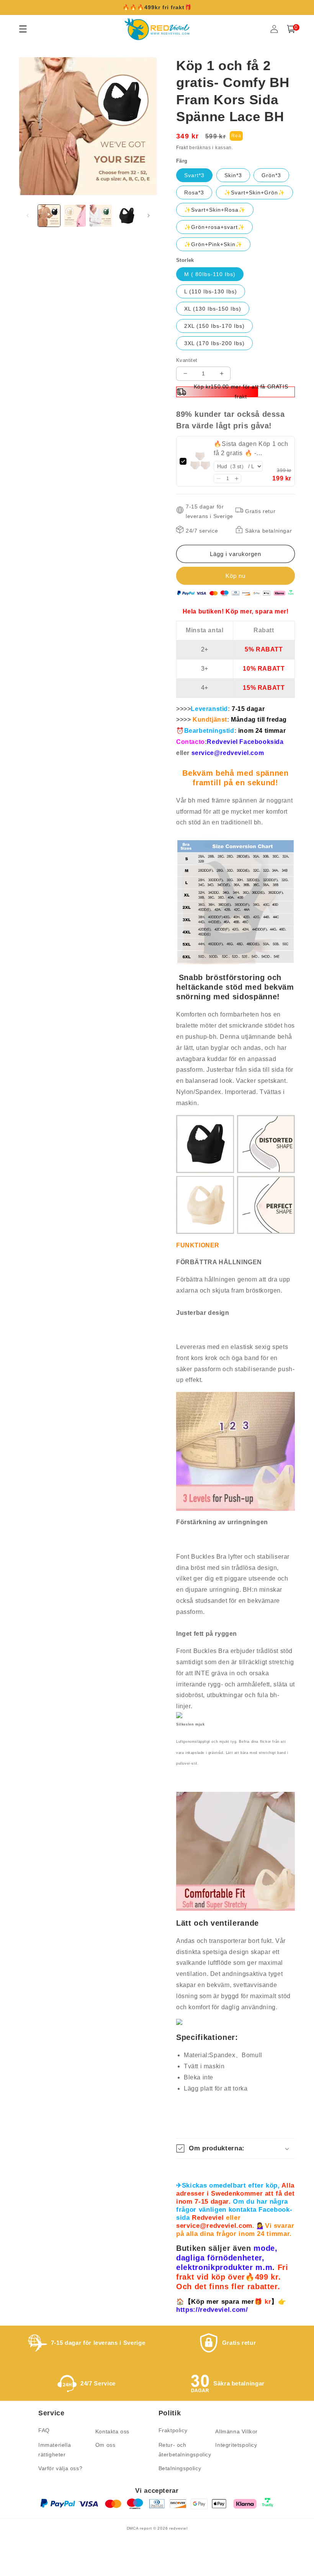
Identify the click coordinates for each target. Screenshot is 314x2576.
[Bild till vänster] (28, 215)
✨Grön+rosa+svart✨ (214, 227)
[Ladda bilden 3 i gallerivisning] (101, 216)
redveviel (178, 2528)
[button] (218, 479)
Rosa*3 (194, 192)
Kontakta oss (112, 2431)
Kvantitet (187, 360)
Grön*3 (271, 175)
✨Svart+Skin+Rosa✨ (215, 210)
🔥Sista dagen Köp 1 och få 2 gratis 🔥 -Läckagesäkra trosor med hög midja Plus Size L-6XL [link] (251, 449)
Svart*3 (194, 175)
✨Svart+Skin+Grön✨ (254, 192)
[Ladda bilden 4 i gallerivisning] (127, 216)
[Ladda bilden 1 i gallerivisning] (49, 216)
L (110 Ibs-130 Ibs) (211, 291)
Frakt (182, 148)
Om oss (105, 2445)
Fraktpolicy (173, 2430)
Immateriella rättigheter (55, 2450)
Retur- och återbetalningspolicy (185, 2450)
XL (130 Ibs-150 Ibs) (213, 309)
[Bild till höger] (149, 215)
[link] (200, 461)
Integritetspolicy (236, 2445)
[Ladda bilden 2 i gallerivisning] (75, 216)
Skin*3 (233, 175)
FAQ (44, 2430)
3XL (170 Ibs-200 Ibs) (214, 343)
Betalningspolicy (180, 2468)
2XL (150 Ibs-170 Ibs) (214, 326)
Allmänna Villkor (236, 2431)
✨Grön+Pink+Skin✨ (213, 244)
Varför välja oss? (60, 2468)
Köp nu (235, 576)
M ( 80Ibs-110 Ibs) (210, 274)
